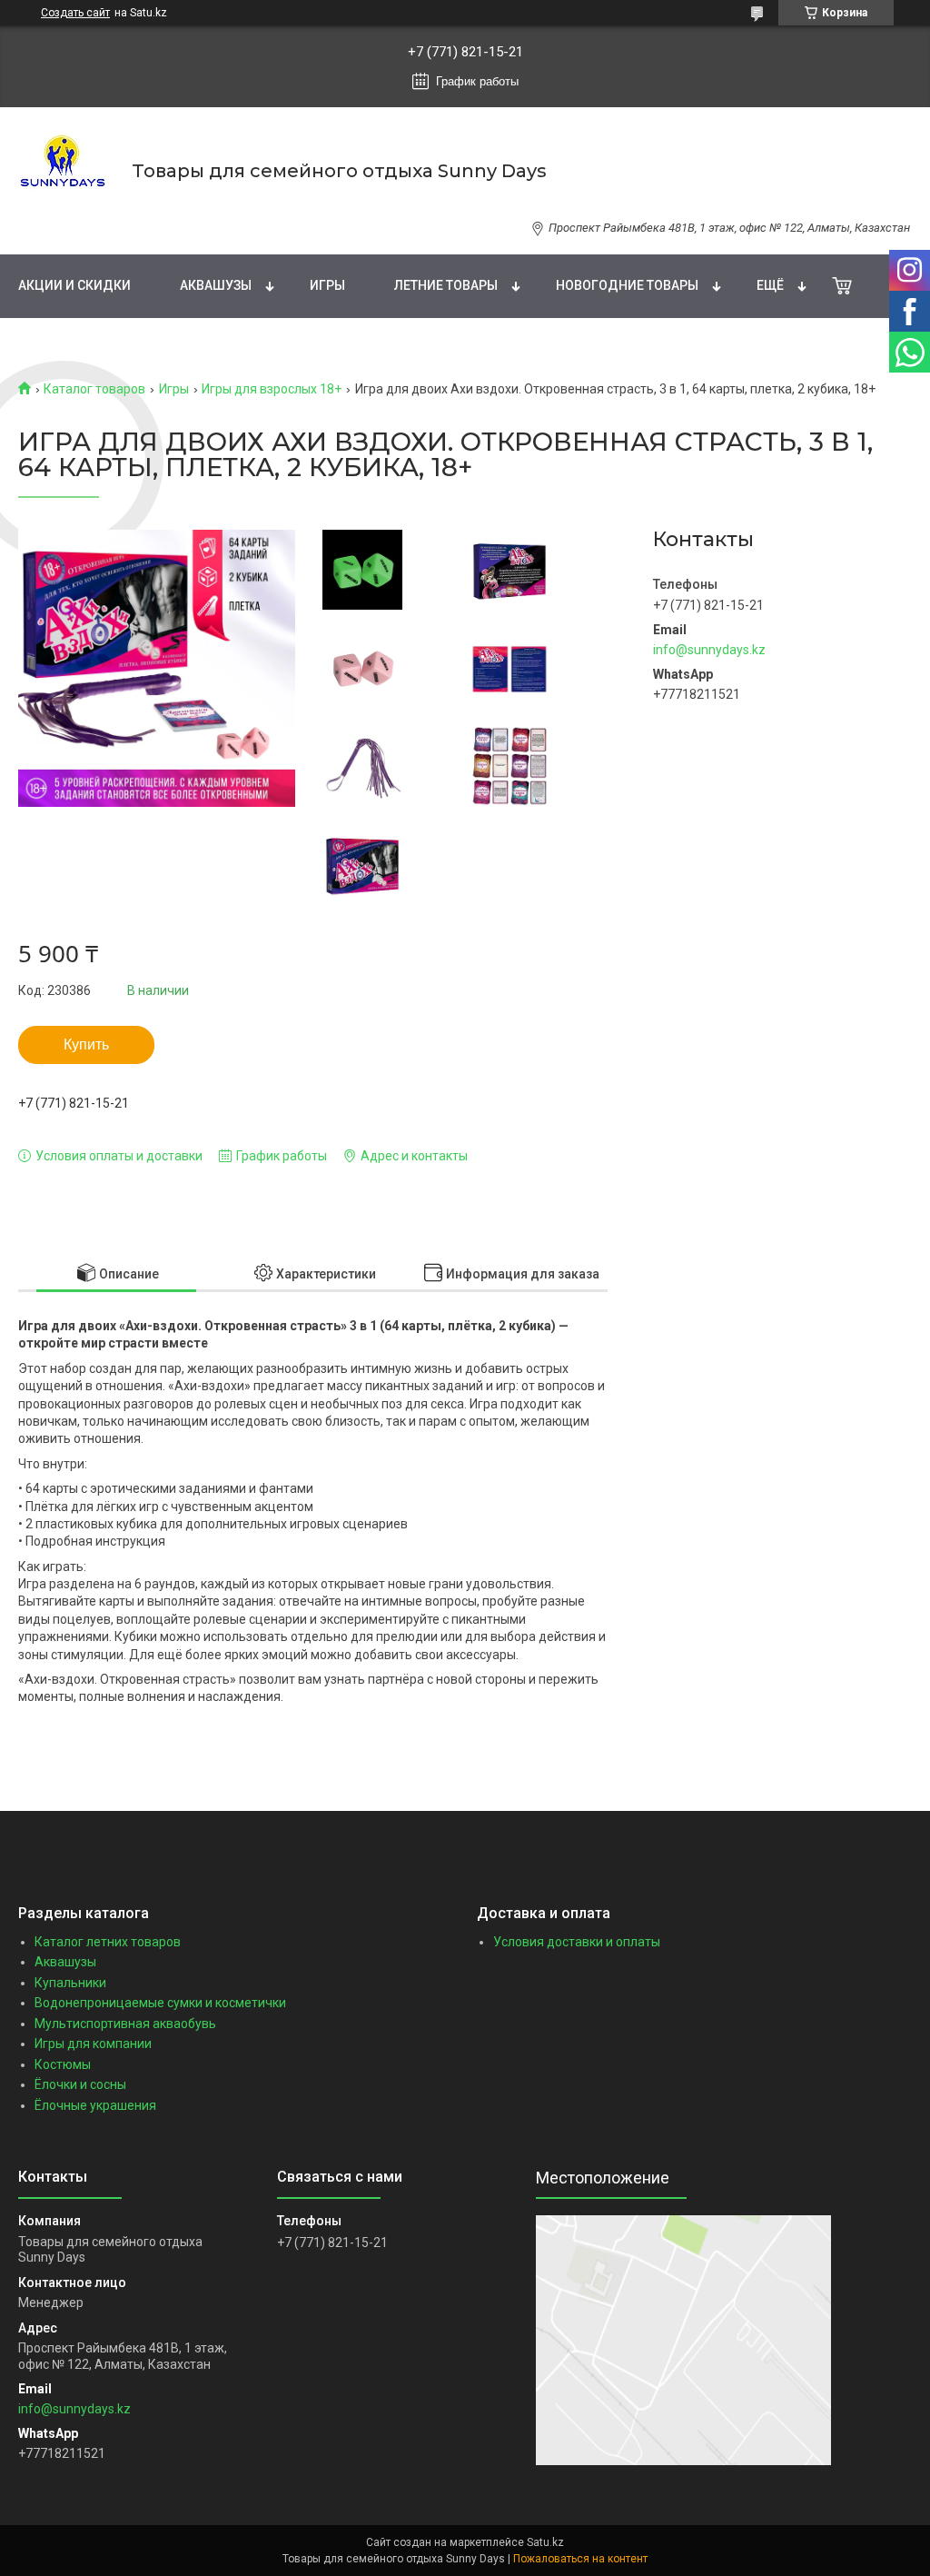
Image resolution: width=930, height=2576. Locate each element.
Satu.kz (545, 2542)
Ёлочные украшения (95, 2105)
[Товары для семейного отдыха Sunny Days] (64, 171)
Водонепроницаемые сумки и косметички (160, 2003)
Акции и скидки (74, 285)
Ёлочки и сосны (80, 2084)
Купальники (70, 1983)
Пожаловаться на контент (580, 2559)
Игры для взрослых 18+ (272, 389)
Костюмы (63, 2064)
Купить (86, 1044)
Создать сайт (75, 13)
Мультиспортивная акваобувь (125, 2024)
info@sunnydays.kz (709, 650)
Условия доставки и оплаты (577, 1942)
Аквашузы (216, 285)
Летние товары (446, 285)
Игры (327, 285)
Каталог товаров (94, 389)
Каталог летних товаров (108, 1942)
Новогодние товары (627, 285)
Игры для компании (93, 2044)
